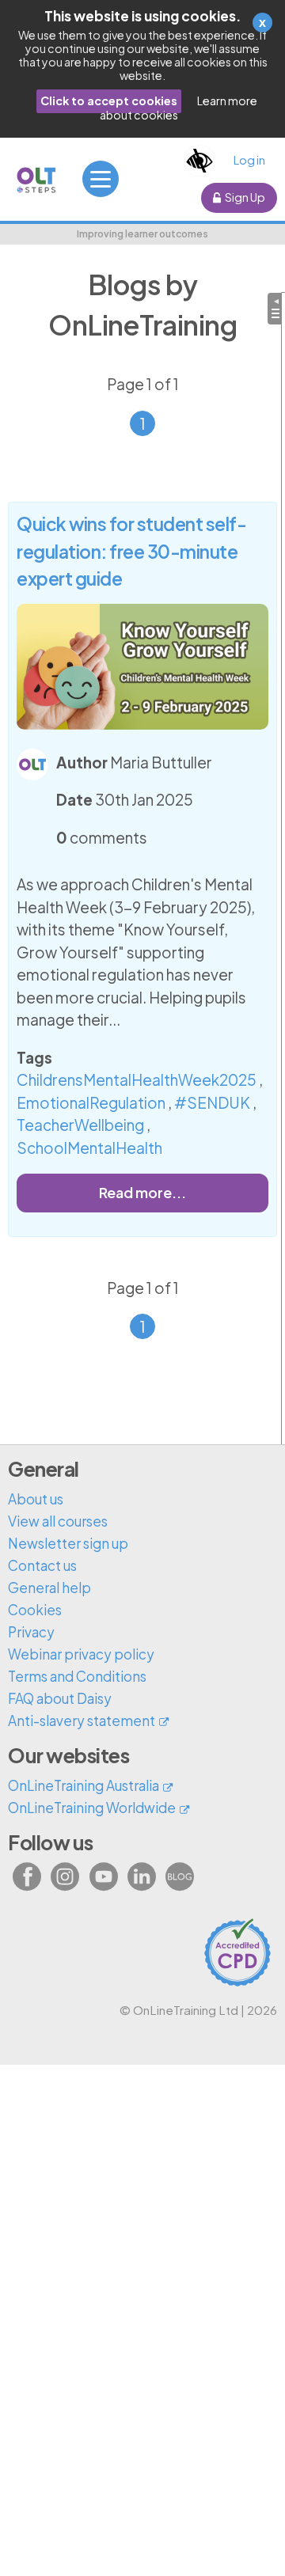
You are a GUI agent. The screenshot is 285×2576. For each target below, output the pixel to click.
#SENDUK (212, 1102)
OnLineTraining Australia (84, 1785)
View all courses (58, 1521)
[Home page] (37, 180)
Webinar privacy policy (81, 1654)
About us (36, 1499)
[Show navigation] (101, 179)
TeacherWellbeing (80, 1125)
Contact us (42, 1565)
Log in (249, 160)
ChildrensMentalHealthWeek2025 (137, 1079)
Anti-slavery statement (82, 1720)
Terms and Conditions (77, 1676)
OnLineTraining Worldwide (92, 1808)
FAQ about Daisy (60, 1698)
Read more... (142, 1192)
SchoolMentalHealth (89, 1148)
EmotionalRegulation (91, 1102)
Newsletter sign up (68, 1543)
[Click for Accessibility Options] (199, 161)
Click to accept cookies (109, 101)
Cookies (35, 1610)
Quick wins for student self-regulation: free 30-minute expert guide (131, 550)
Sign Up (245, 197)
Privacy (31, 1632)
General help (49, 1588)
